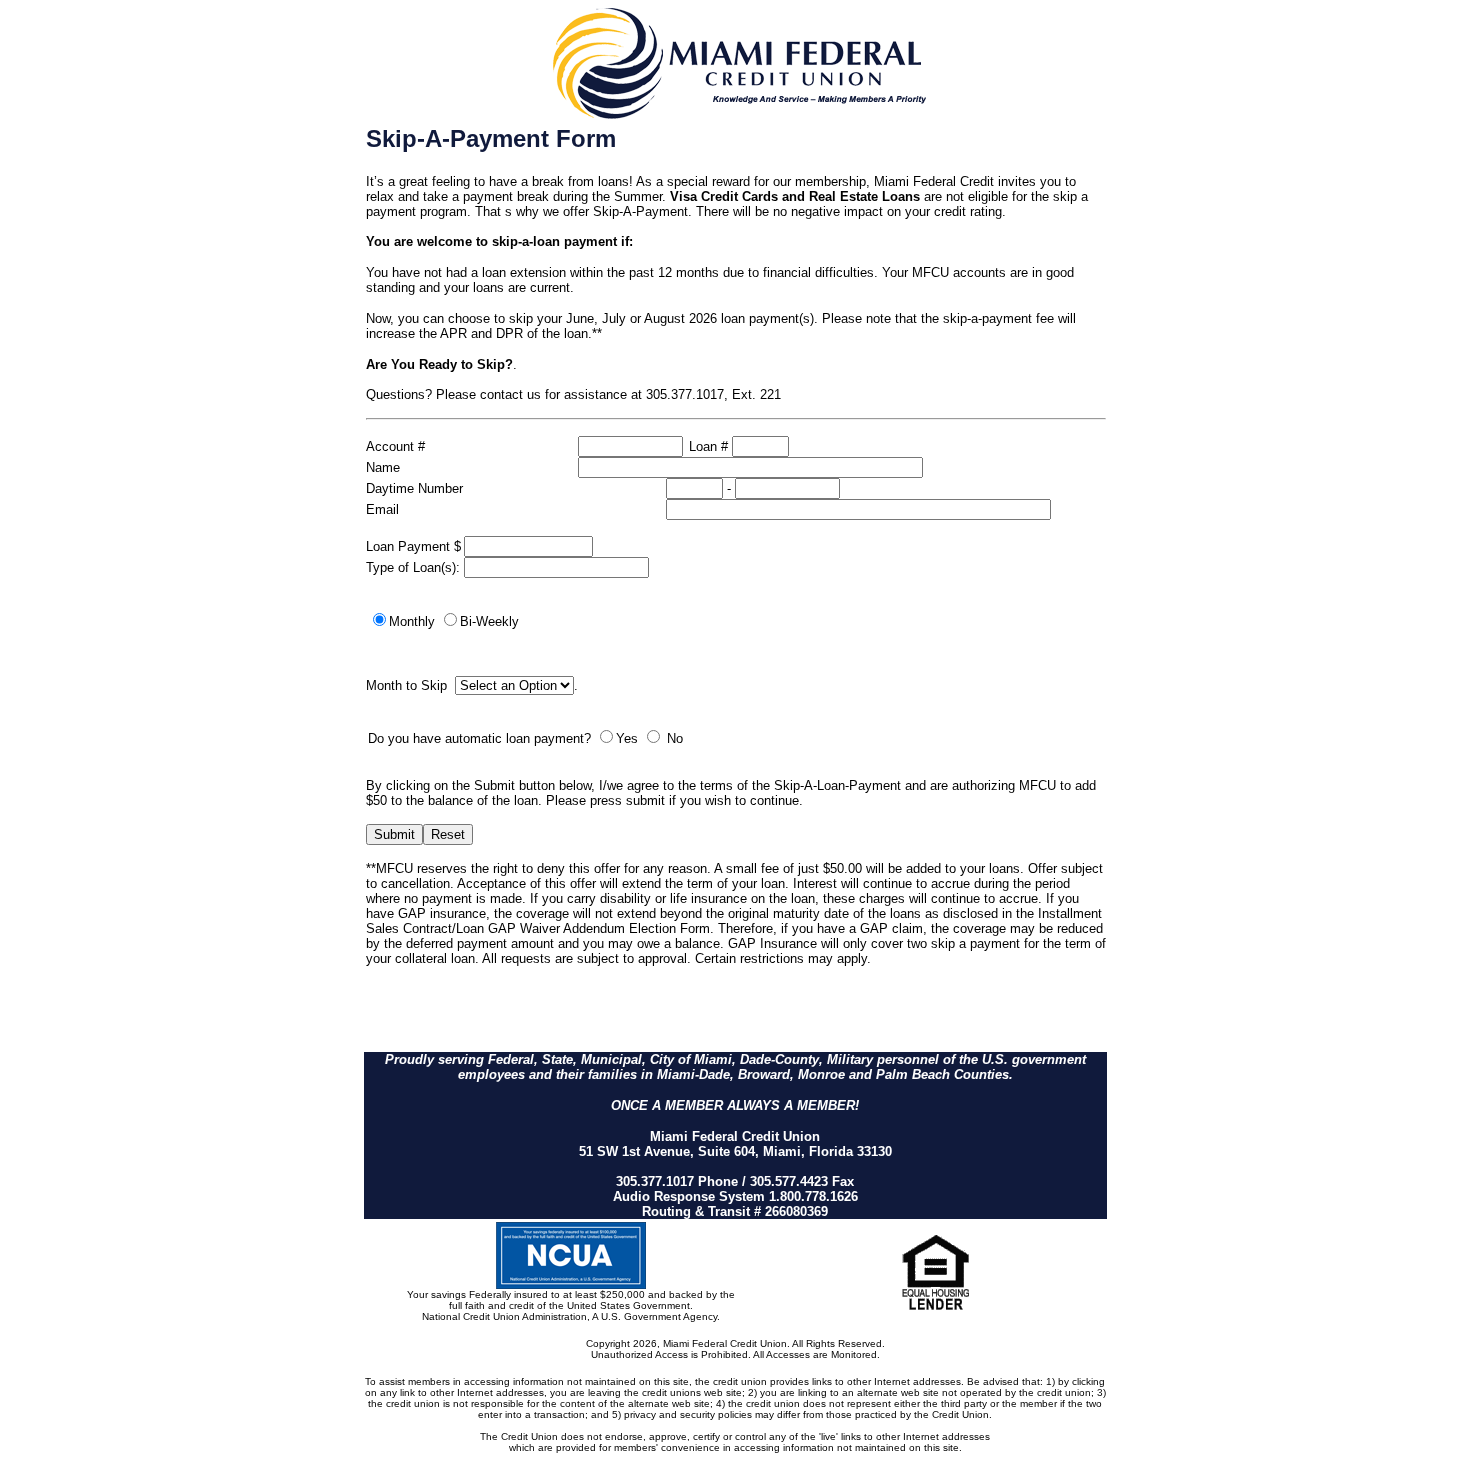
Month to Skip (408, 685)
